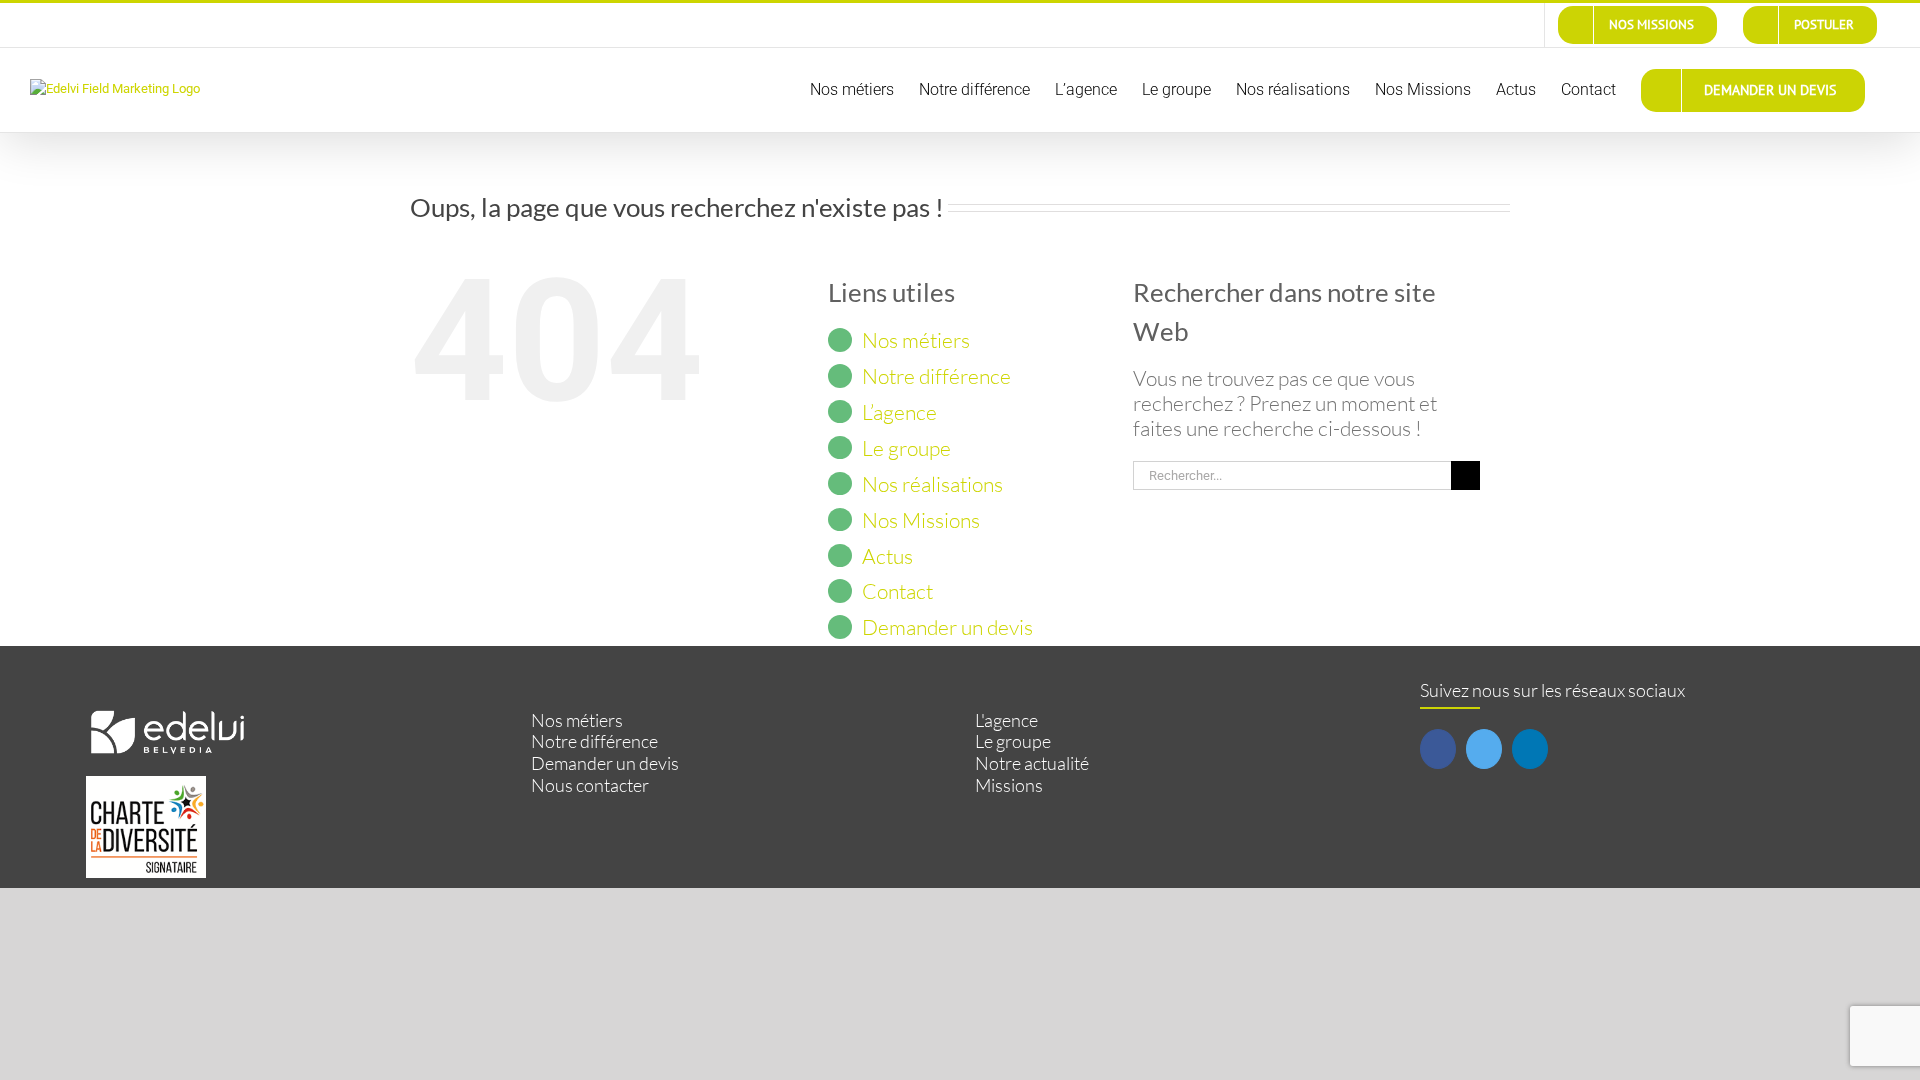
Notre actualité (1032, 763)
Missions (1009, 785)
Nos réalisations (932, 484)
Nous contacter (590, 785)
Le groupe (906, 448)
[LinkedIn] (1530, 749)
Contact (897, 591)
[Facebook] (1438, 749)
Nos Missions (921, 520)
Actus (887, 556)
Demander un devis (947, 627)
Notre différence (936, 376)
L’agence (899, 412)
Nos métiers (916, 340)
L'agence (1006, 720)
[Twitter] (1484, 749)
